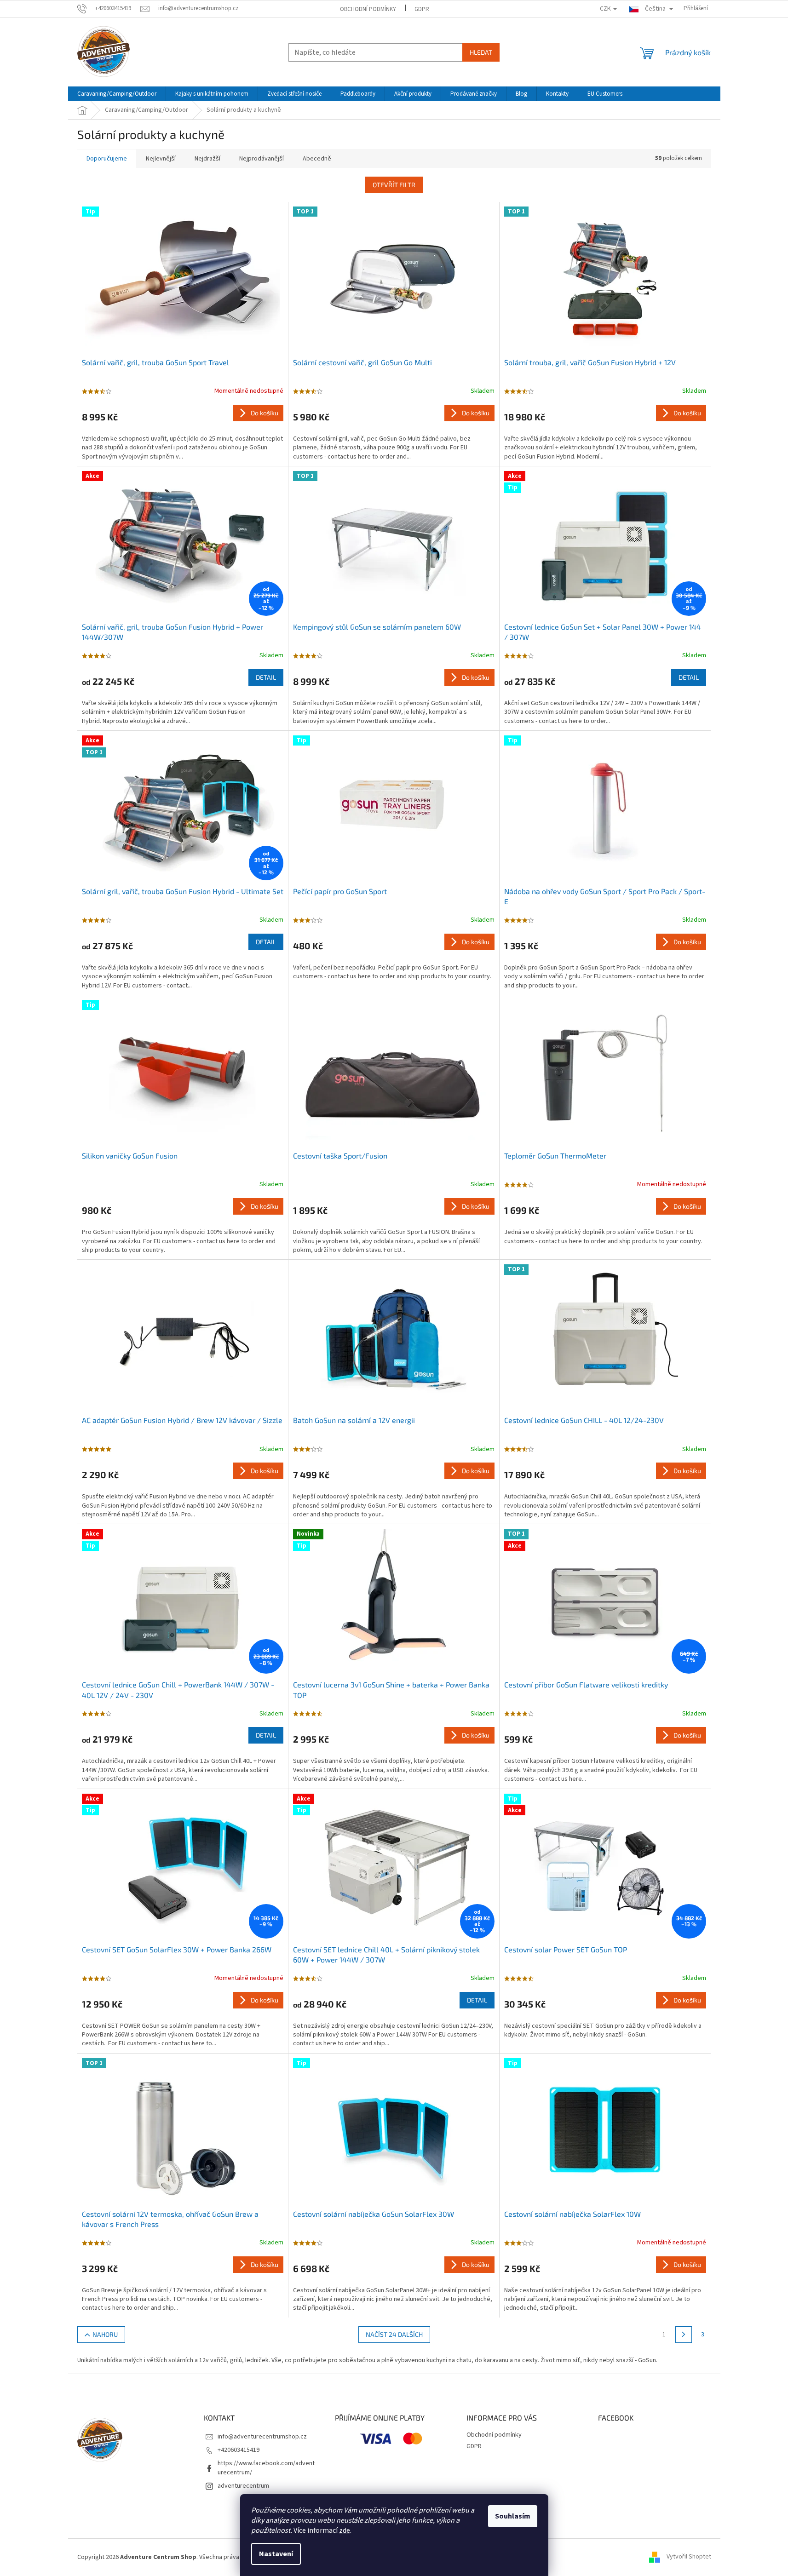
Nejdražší (207, 159)
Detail (266, 677)
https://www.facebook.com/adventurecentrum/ (266, 2468)
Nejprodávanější (262, 159)
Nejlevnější (161, 159)
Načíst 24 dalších (394, 2334)
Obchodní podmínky (368, 9)
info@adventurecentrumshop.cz (262, 2437)
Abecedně (317, 159)
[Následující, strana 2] (684, 2335)
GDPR (422, 9)
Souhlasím (513, 2516)
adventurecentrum (243, 2486)
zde (345, 2530)
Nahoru (105, 2334)
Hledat (481, 52)
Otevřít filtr (394, 185)
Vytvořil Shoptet (689, 2557)
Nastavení (276, 2554)
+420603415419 (239, 2450)
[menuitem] (117, 94)
